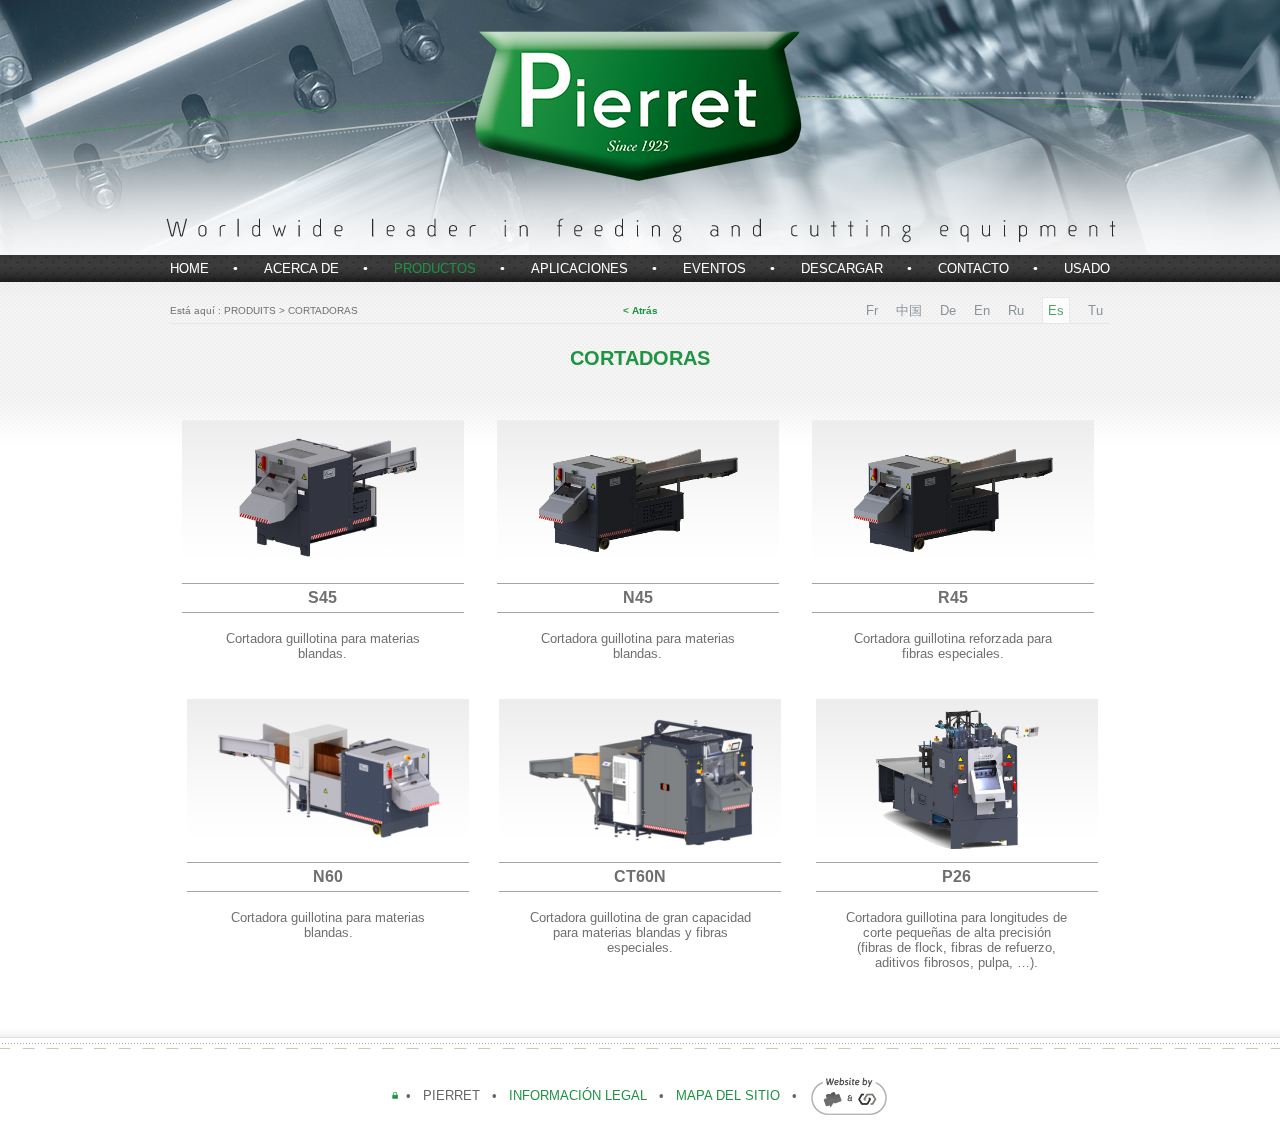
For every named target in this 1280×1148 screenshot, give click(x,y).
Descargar (842, 268)
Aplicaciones (579, 268)
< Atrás (640, 310)
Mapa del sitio (728, 1095)
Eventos (714, 268)
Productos (435, 268)
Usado (1087, 268)
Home (189, 268)
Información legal (580, 1095)
